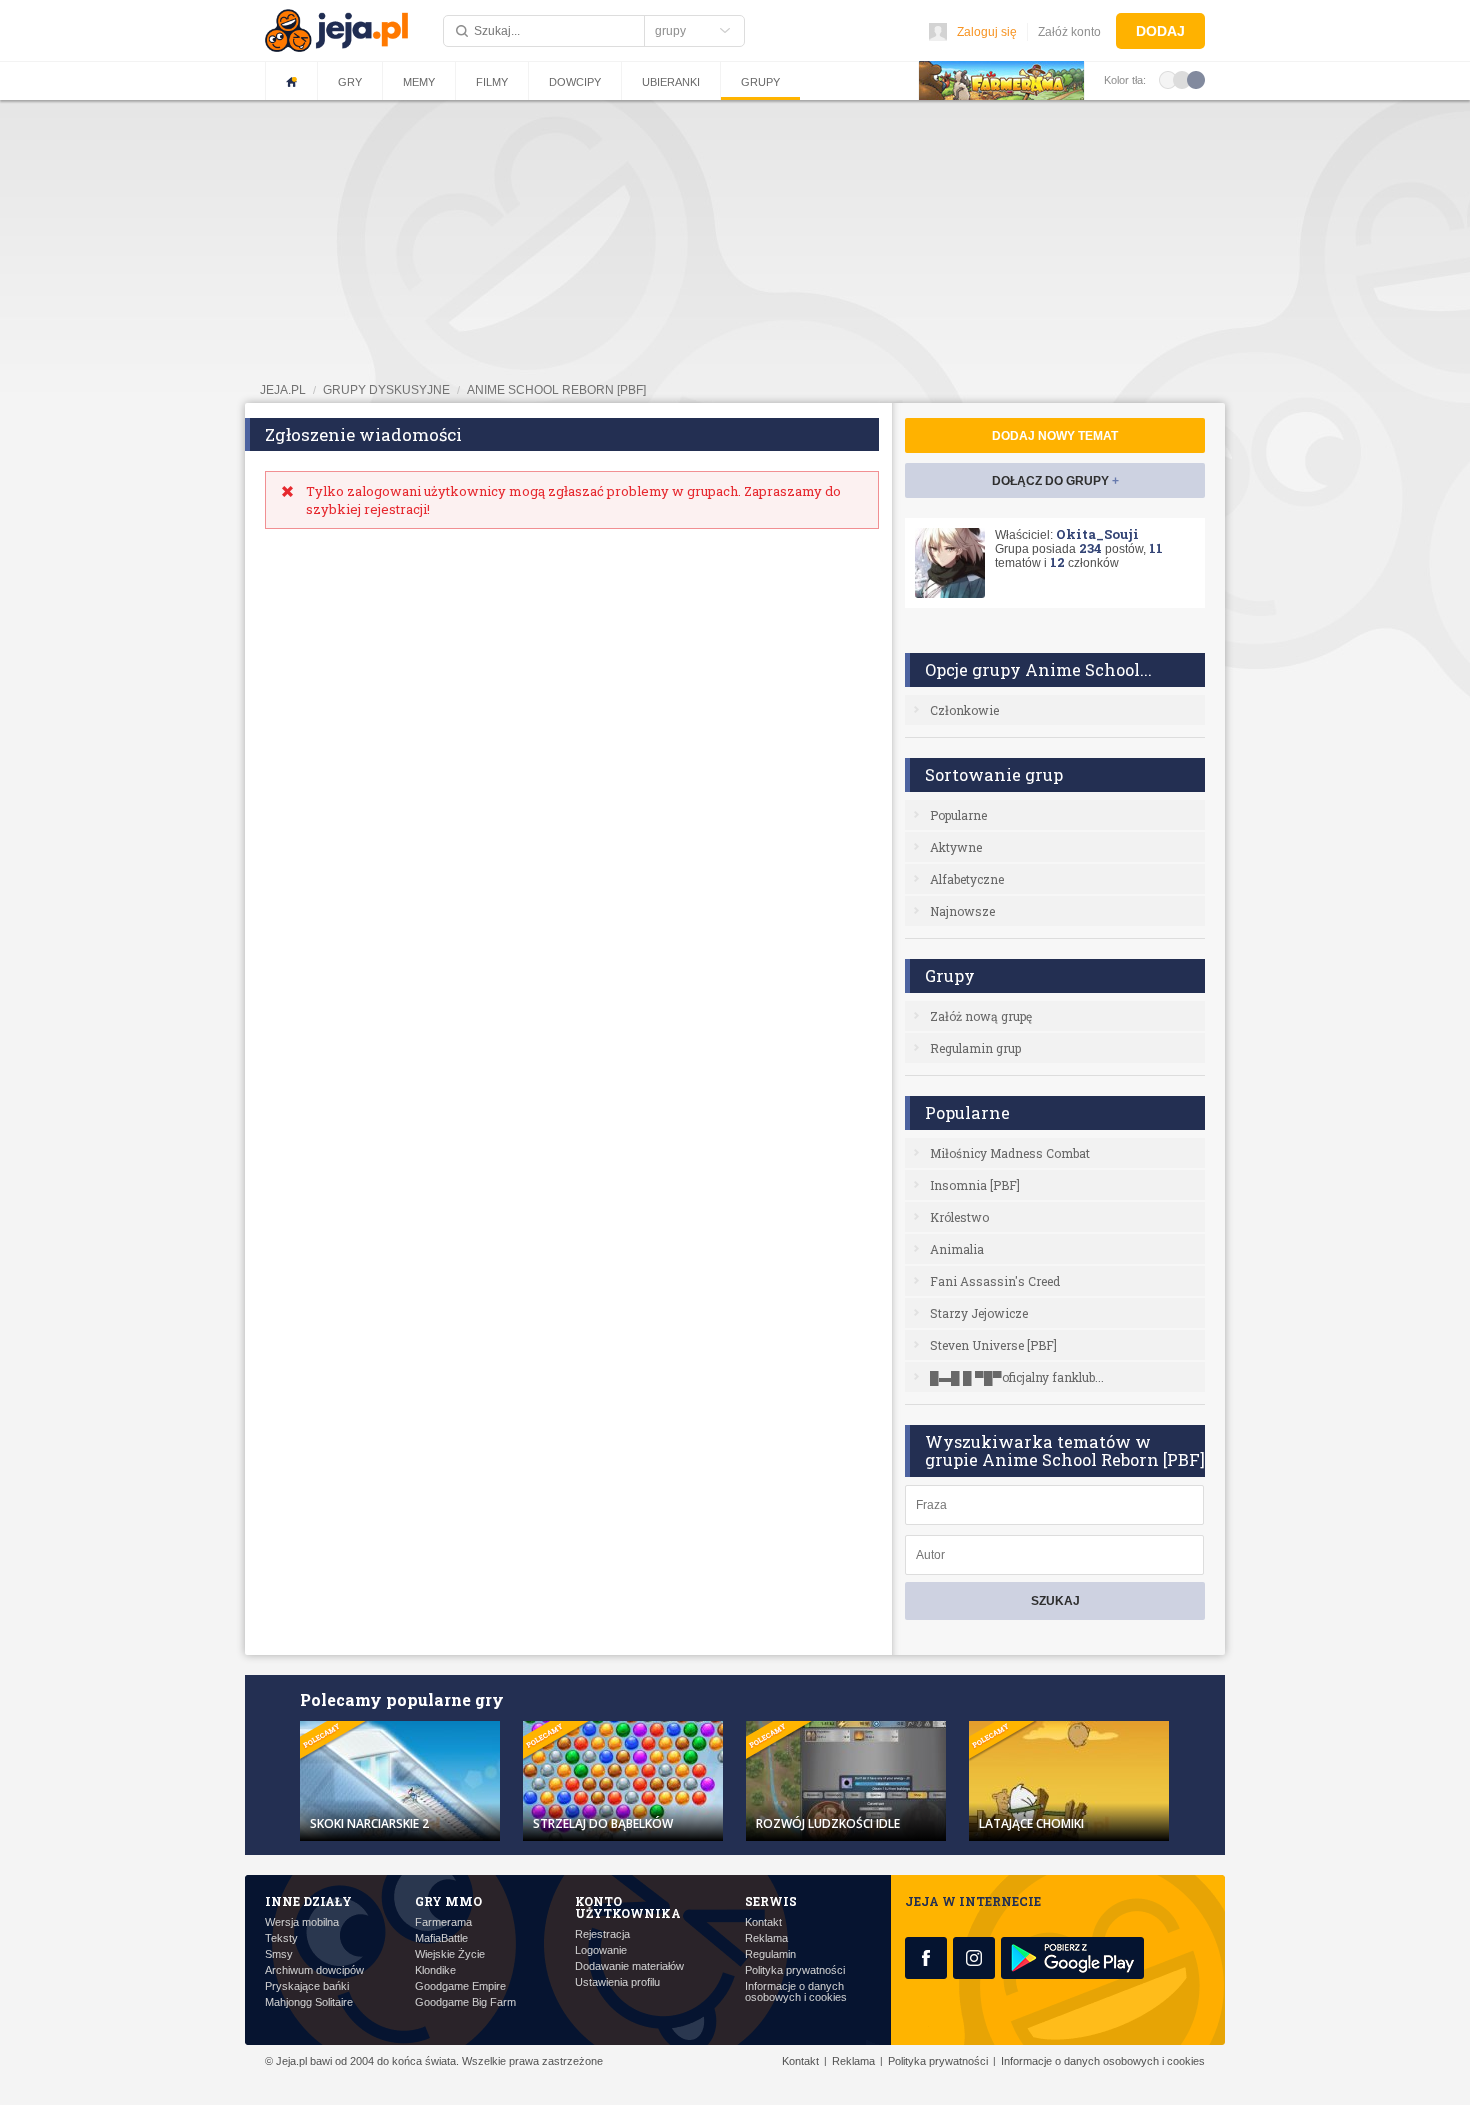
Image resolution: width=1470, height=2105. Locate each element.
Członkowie (964, 710)
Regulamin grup (975, 1048)
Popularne (958, 815)
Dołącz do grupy (1055, 481)
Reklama (766, 1938)
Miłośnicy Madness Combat (1010, 1153)
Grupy (760, 82)
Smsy (279, 1954)
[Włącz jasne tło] (1168, 79)
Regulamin (770, 1954)
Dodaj (1160, 31)
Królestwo (959, 1217)
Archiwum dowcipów (314, 1970)
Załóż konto (1069, 32)
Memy (419, 82)
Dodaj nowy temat (1055, 436)
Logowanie (601, 1950)
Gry (350, 82)
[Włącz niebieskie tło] (1196, 79)
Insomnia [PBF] (975, 1185)
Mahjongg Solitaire (309, 2002)
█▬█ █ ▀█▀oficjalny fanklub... (1017, 1377)
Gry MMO (448, 1901)
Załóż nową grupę (981, 1016)
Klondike (435, 1970)
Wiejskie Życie (450, 1954)
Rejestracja (602, 1934)
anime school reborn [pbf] (556, 390)
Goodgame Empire (460, 1986)
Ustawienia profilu (617, 1982)
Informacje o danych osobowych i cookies (796, 1992)
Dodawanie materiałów (629, 1966)
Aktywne (956, 847)
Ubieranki (671, 82)
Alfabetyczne (967, 879)
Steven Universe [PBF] (993, 1345)
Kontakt (763, 1922)
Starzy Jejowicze (979, 1313)
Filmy (492, 82)
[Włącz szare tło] (1182, 79)
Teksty (281, 1938)
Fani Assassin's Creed (995, 1281)
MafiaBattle (441, 1938)
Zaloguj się (987, 32)
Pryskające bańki (307, 1986)
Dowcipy (575, 82)
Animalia (957, 1249)
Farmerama (443, 1922)
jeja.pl (283, 390)
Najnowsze (962, 911)
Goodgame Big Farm (465, 2002)
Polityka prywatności (795, 1970)
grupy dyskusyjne (386, 390)
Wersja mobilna (302, 1922)
